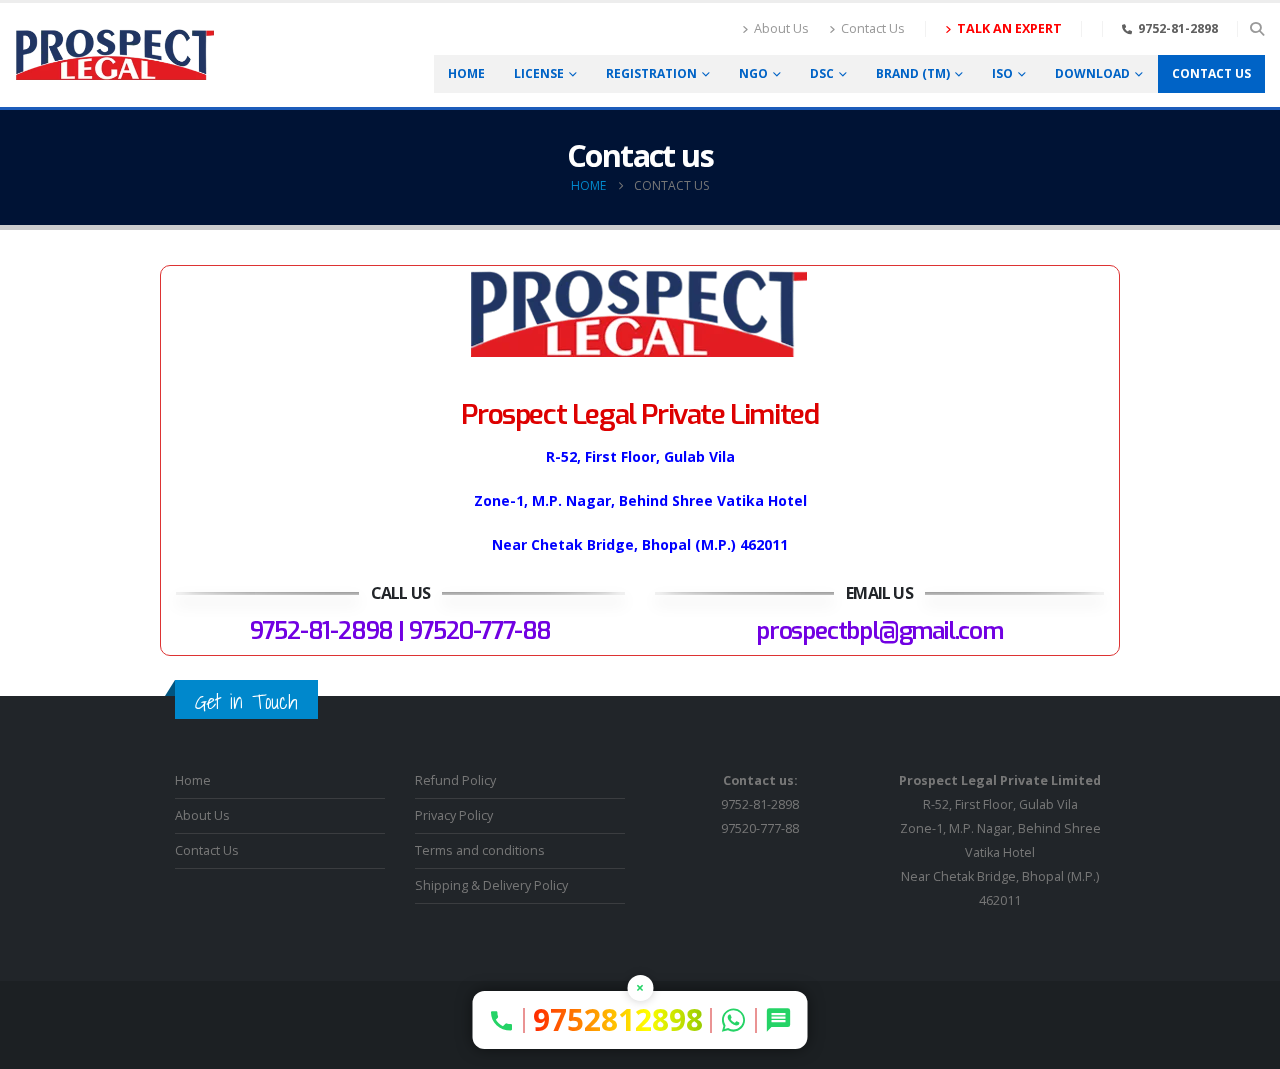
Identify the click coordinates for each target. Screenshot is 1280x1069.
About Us (781, 28)
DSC (822, 73)
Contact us (1211, 73)
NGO (753, 73)
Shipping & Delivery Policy (491, 885)
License (539, 73)
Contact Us (873, 28)
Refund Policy (455, 780)
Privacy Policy (454, 815)
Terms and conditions (480, 850)
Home (466, 73)
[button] (1256, 29)
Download (1092, 73)
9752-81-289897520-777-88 (760, 804)
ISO (1002, 73)
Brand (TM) (913, 73)
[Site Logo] (115, 55)
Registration (651, 73)
